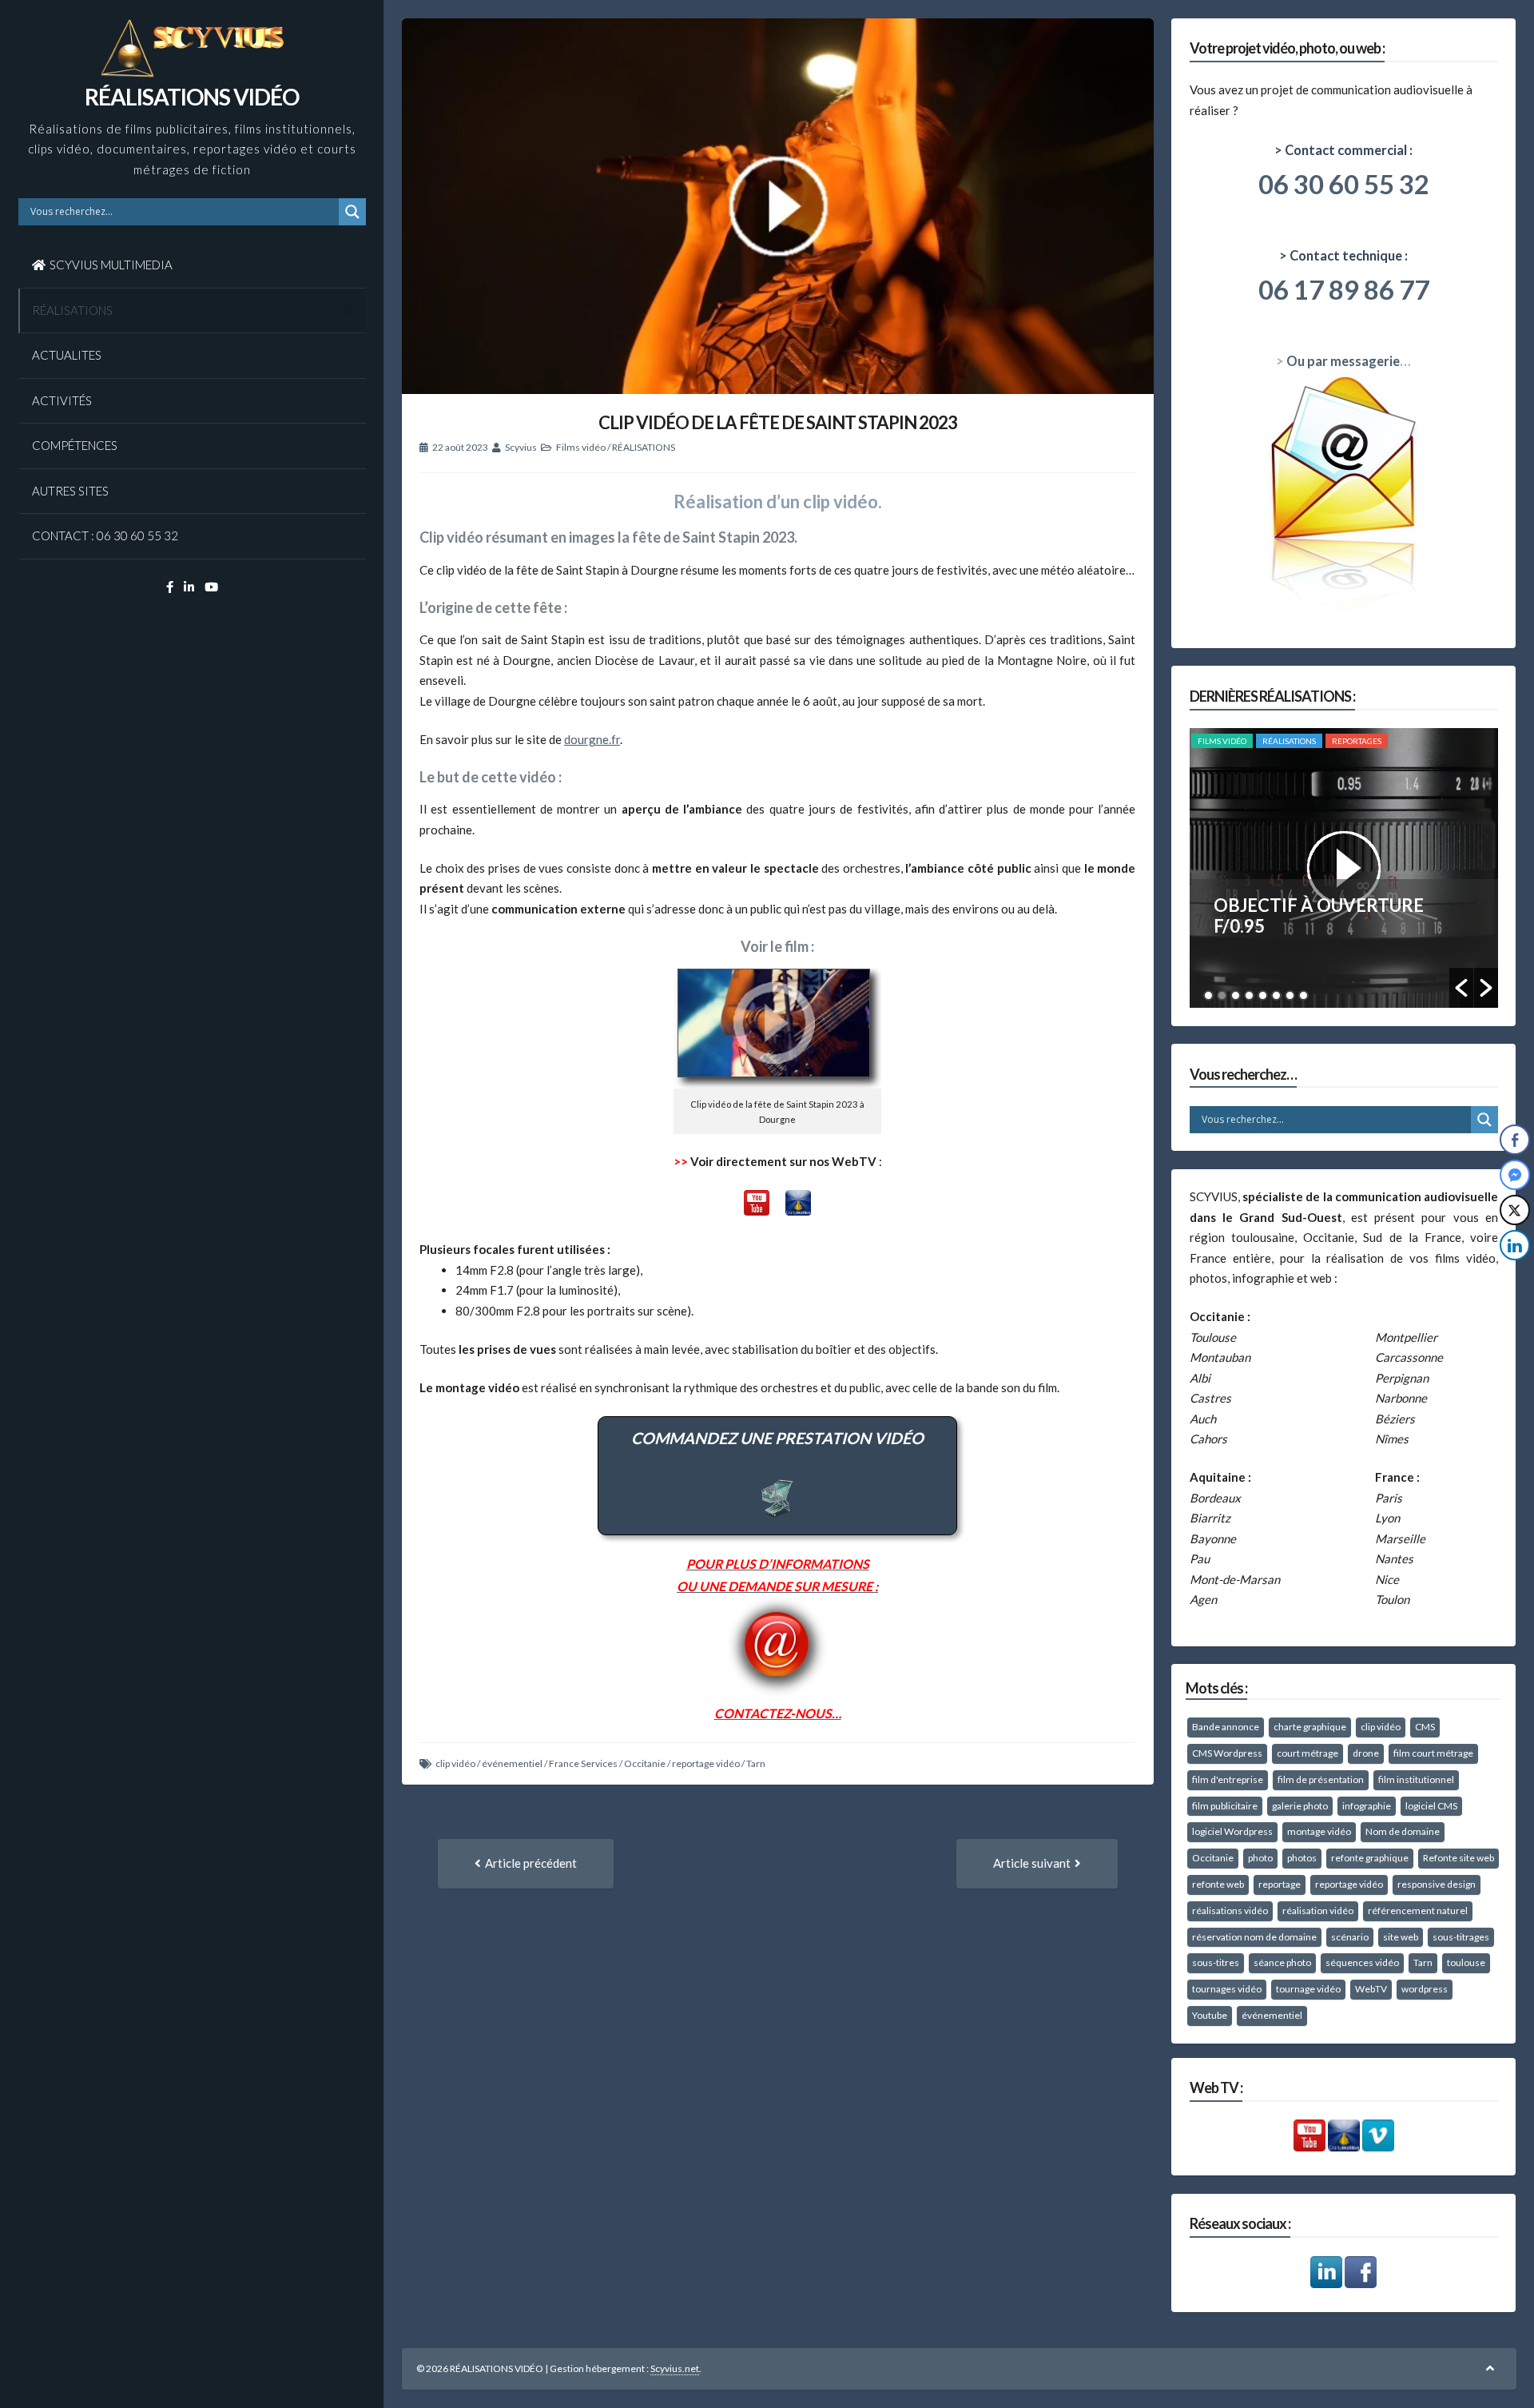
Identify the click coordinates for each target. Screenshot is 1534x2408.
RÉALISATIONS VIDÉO (192, 97)
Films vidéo (581, 447)
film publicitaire (1225, 1806)
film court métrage (1433, 1753)
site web (1401, 1937)
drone (1366, 1753)
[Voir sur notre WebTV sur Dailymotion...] (798, 1211)
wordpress (1425, 1989)
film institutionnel (1416, 1779)
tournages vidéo (1227, 1989)
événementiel (512, 1763)
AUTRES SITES (70, 491)
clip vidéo (455, 1763)
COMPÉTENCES (75, 445)
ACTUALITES (67, 355)
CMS (1425, 1727)
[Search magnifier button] (352, 212)
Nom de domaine (1403, 1831)
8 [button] (1304, 995)
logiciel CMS (1431, 1806)
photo (1260, 1858)
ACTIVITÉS (62, 400)
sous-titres (1216, 1962)
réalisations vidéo (1230, 1910)
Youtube (1210, 2015)
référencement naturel (1418, 1910)
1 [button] (1208, 995)
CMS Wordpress (1227, 1753)
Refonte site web (1458, 1858)
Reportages (1357, 741)
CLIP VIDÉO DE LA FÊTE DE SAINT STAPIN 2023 (778, 422)
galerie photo (1300, 1806)
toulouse (1466, 1962)
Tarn (756, 1763)
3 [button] (1236, 995)
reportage (1280, 1884)
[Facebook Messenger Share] (1515, 1175)
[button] (1461, 988)
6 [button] (1276, 995)
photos (1302, 1858)
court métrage (1307, 1753)
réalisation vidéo (1318, 1910)
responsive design (1437, 1884)
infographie (1367, 1806)
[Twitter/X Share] (1515, 1210)
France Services (583, 1763)
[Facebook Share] (1515, 1140)
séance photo (1282, 1962)
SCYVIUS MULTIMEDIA (111, 265)
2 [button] (1222, 995)
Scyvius (521, 447)
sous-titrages (1461, 1937)
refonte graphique (1370, 1858)
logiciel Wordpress (1232, 1831)
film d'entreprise (1228, 1779)
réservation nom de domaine (1254, 1937)
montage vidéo (1319, 1831)
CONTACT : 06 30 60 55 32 (105, 535)
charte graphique (1310, 1727)
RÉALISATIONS (72, 310)
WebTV (1371, 1989)
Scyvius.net (675, 2368)
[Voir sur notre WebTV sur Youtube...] (757, 1211)
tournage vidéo (1308, 1989)
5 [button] (1263, 995)
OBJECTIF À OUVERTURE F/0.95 (1319, 915)
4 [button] (1249, 995)
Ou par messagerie (1343, 361)
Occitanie (645, 1763)
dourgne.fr (592, 739)
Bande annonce (1226, 1727)
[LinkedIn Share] (1515, 1245)
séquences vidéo (1362, 1962)
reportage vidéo (706, 1763)
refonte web (1218, 1884)
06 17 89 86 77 (1344, 289)
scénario (1350, 1937)
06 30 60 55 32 (1344, 184)
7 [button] (1290, 995)
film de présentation (1321, 1779)
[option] (1344, 868)
